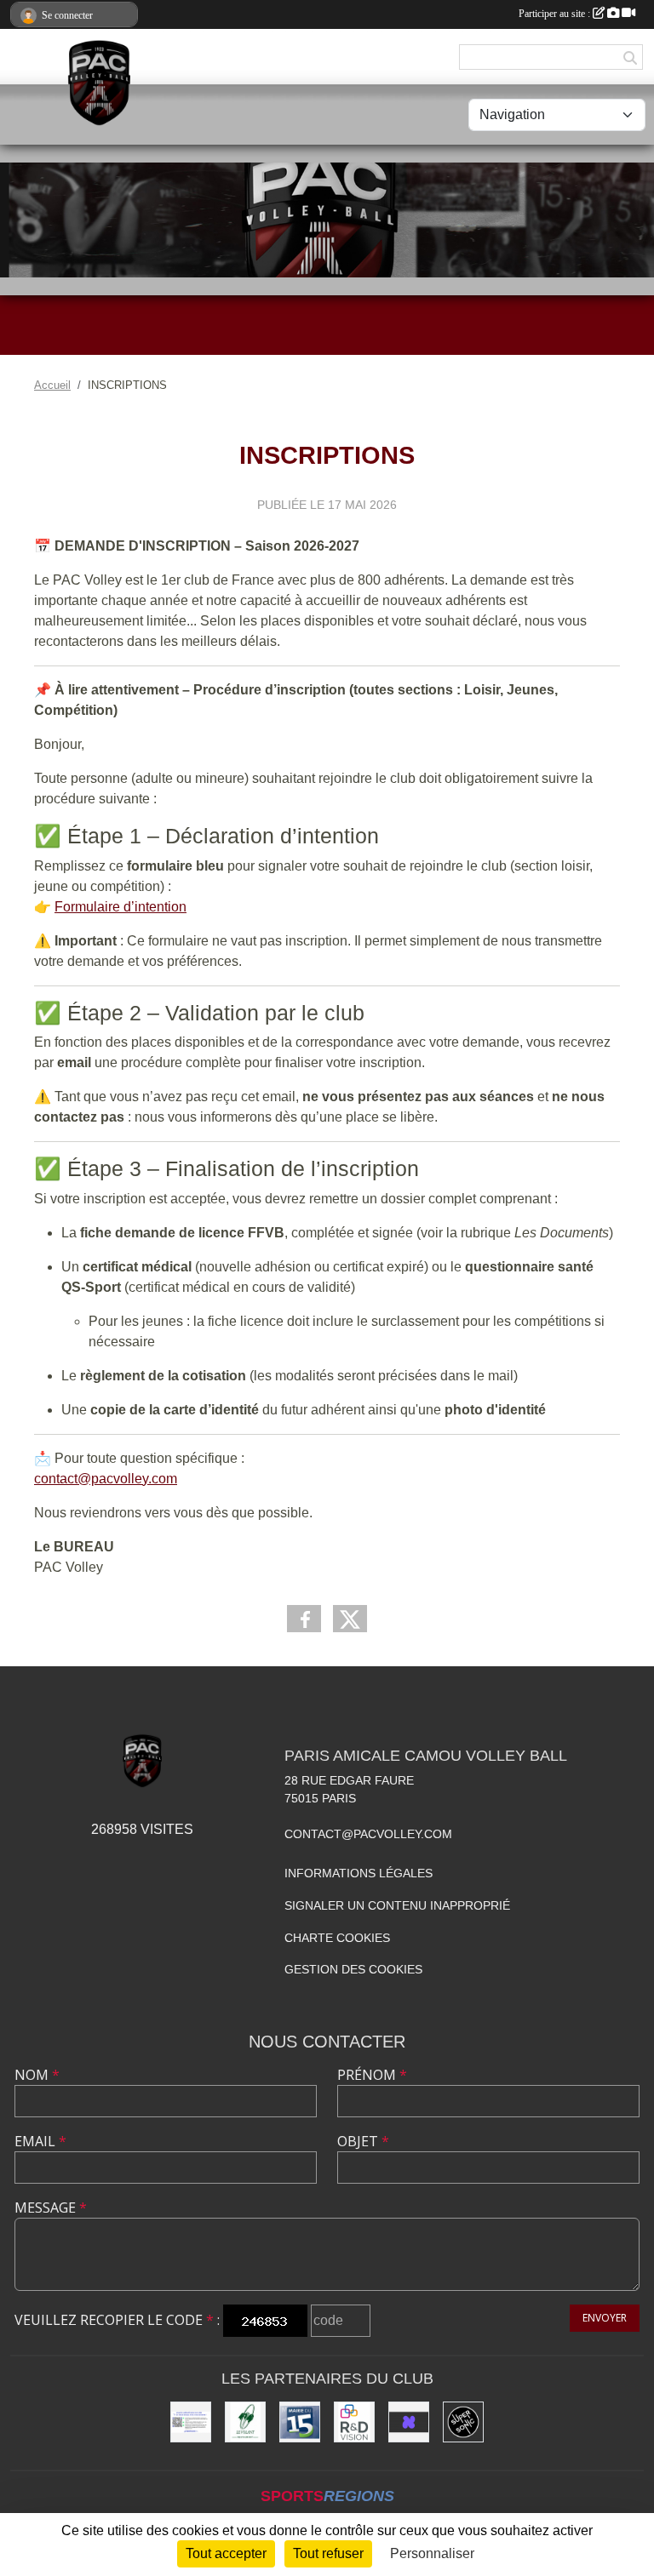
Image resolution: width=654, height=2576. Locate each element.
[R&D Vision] (354, 2422)
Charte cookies (337, 1938)
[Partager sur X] (350, 1619)
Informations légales (359, 1873)
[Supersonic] (463, 2422)
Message (51, 2208)
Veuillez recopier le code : (117, 2320)
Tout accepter (226, 2553)
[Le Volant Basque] (245, 2422)
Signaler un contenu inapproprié (397, 1905)
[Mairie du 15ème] (300, 2422)
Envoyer (605, 2318)
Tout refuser (328, 2553)
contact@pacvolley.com (106, 1479)
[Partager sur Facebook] (304, 1619)
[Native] (409, 2422)
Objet (363, 2141)
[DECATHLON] (191, 2422)
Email (40, 2141)
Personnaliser (432, 2553)
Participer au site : (556, 14)
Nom (37, 2075)
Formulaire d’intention (120, 907)
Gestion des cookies (353, 1969)
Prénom (372, 2075)
